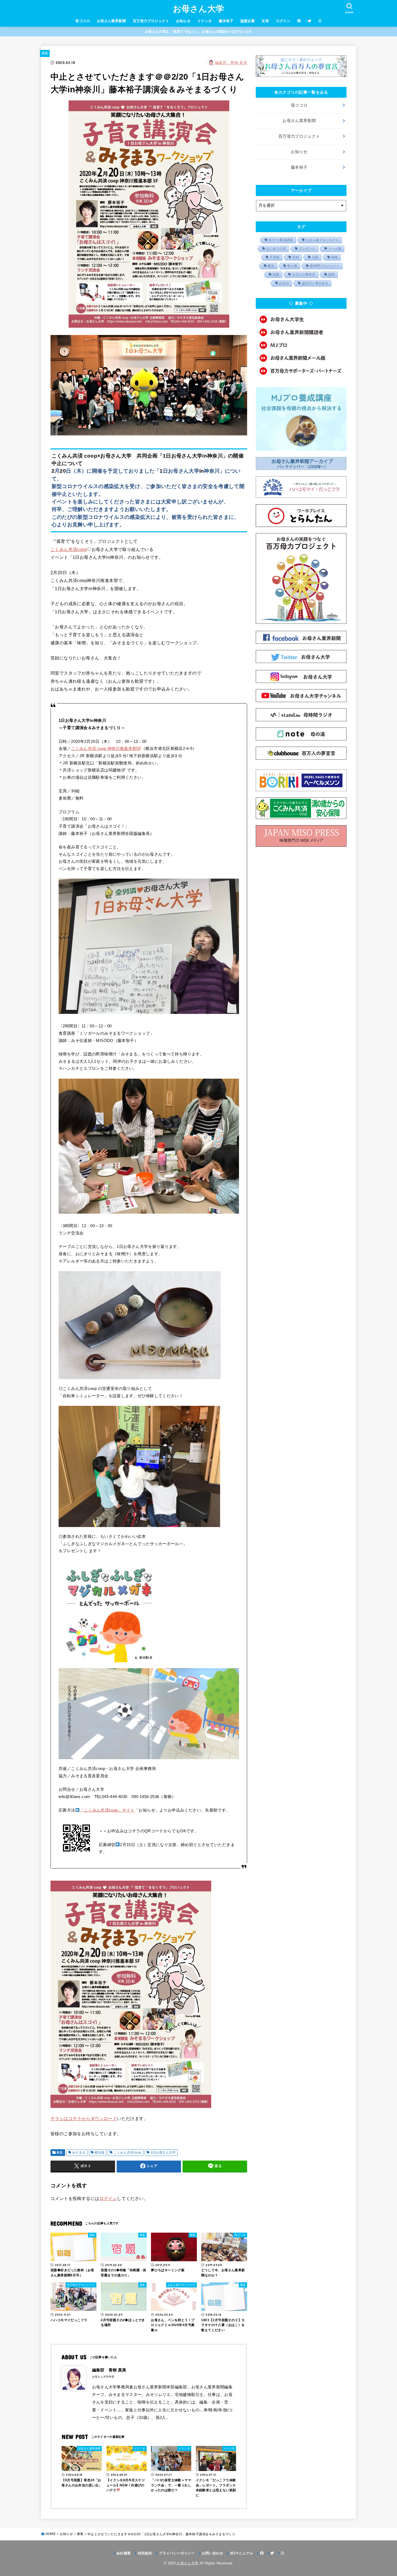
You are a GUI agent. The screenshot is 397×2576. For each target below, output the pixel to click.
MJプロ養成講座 (281, 240)
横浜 (271, 266)
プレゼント (307, 249)
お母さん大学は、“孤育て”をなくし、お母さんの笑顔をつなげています (198, 32)
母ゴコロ (83, 21)
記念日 (284, 283)
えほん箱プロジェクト (322, 240)
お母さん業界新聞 (111, 21)
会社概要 (124, 2553)
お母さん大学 (199, 9)
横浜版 (100, 2152)
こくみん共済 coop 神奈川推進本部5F (106, 749)
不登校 (275, 257)
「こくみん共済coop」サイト (107, 1810)
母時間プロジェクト (325, 266)
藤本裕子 (226, 21)
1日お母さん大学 (163, 2152)
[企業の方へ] (301, 371)
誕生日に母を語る (315, 283)
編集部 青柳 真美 (231, 63)
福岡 (332, 275)
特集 (276, 275)
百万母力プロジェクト (151, 21)
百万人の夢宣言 (304, 275)
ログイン (283, 21)
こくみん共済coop (69, 549)
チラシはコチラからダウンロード (84, 2118)
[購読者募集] (301, 332)
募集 (45, 53)
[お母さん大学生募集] (301, 319)
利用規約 (145, 2553)
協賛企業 (248, 21)
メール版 (335, 249)
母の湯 (292, 266)
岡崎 (334, 257)
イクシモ (205, 21)
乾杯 (296, 257)
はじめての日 (276, 249)
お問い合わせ (213, 2553)
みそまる (79, 2152)
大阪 (315, 257)
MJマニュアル (242, 2553)
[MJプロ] (301, 345)
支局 (265, 21)
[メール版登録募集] (301, 358)
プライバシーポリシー (177, 2553)
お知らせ (183, 21)
